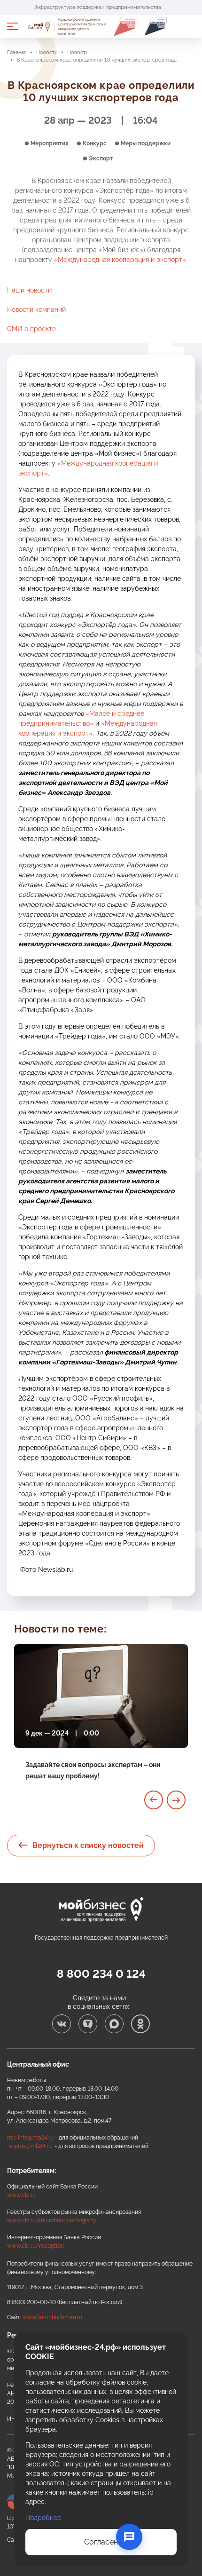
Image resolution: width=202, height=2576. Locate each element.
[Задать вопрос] (129, 2537)
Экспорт (101, 159)
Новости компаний (36, 309)
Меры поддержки (146, 143)
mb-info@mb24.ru (30, 2138)
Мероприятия (50, 143)
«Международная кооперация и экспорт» (120, 260)
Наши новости (29, 290)
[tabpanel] (101, 1723)
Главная (17, 52)
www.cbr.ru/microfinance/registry (52, 2220)
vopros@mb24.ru (30, 2146)
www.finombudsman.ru (52, 2317)
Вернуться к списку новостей (88, 1845)
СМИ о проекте (31, 329)
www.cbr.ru (21, 2195)
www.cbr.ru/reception (35, 2246)
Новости (47, 52)
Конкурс (95, 143)
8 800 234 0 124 (101, 1974)
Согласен (101, 2542)
